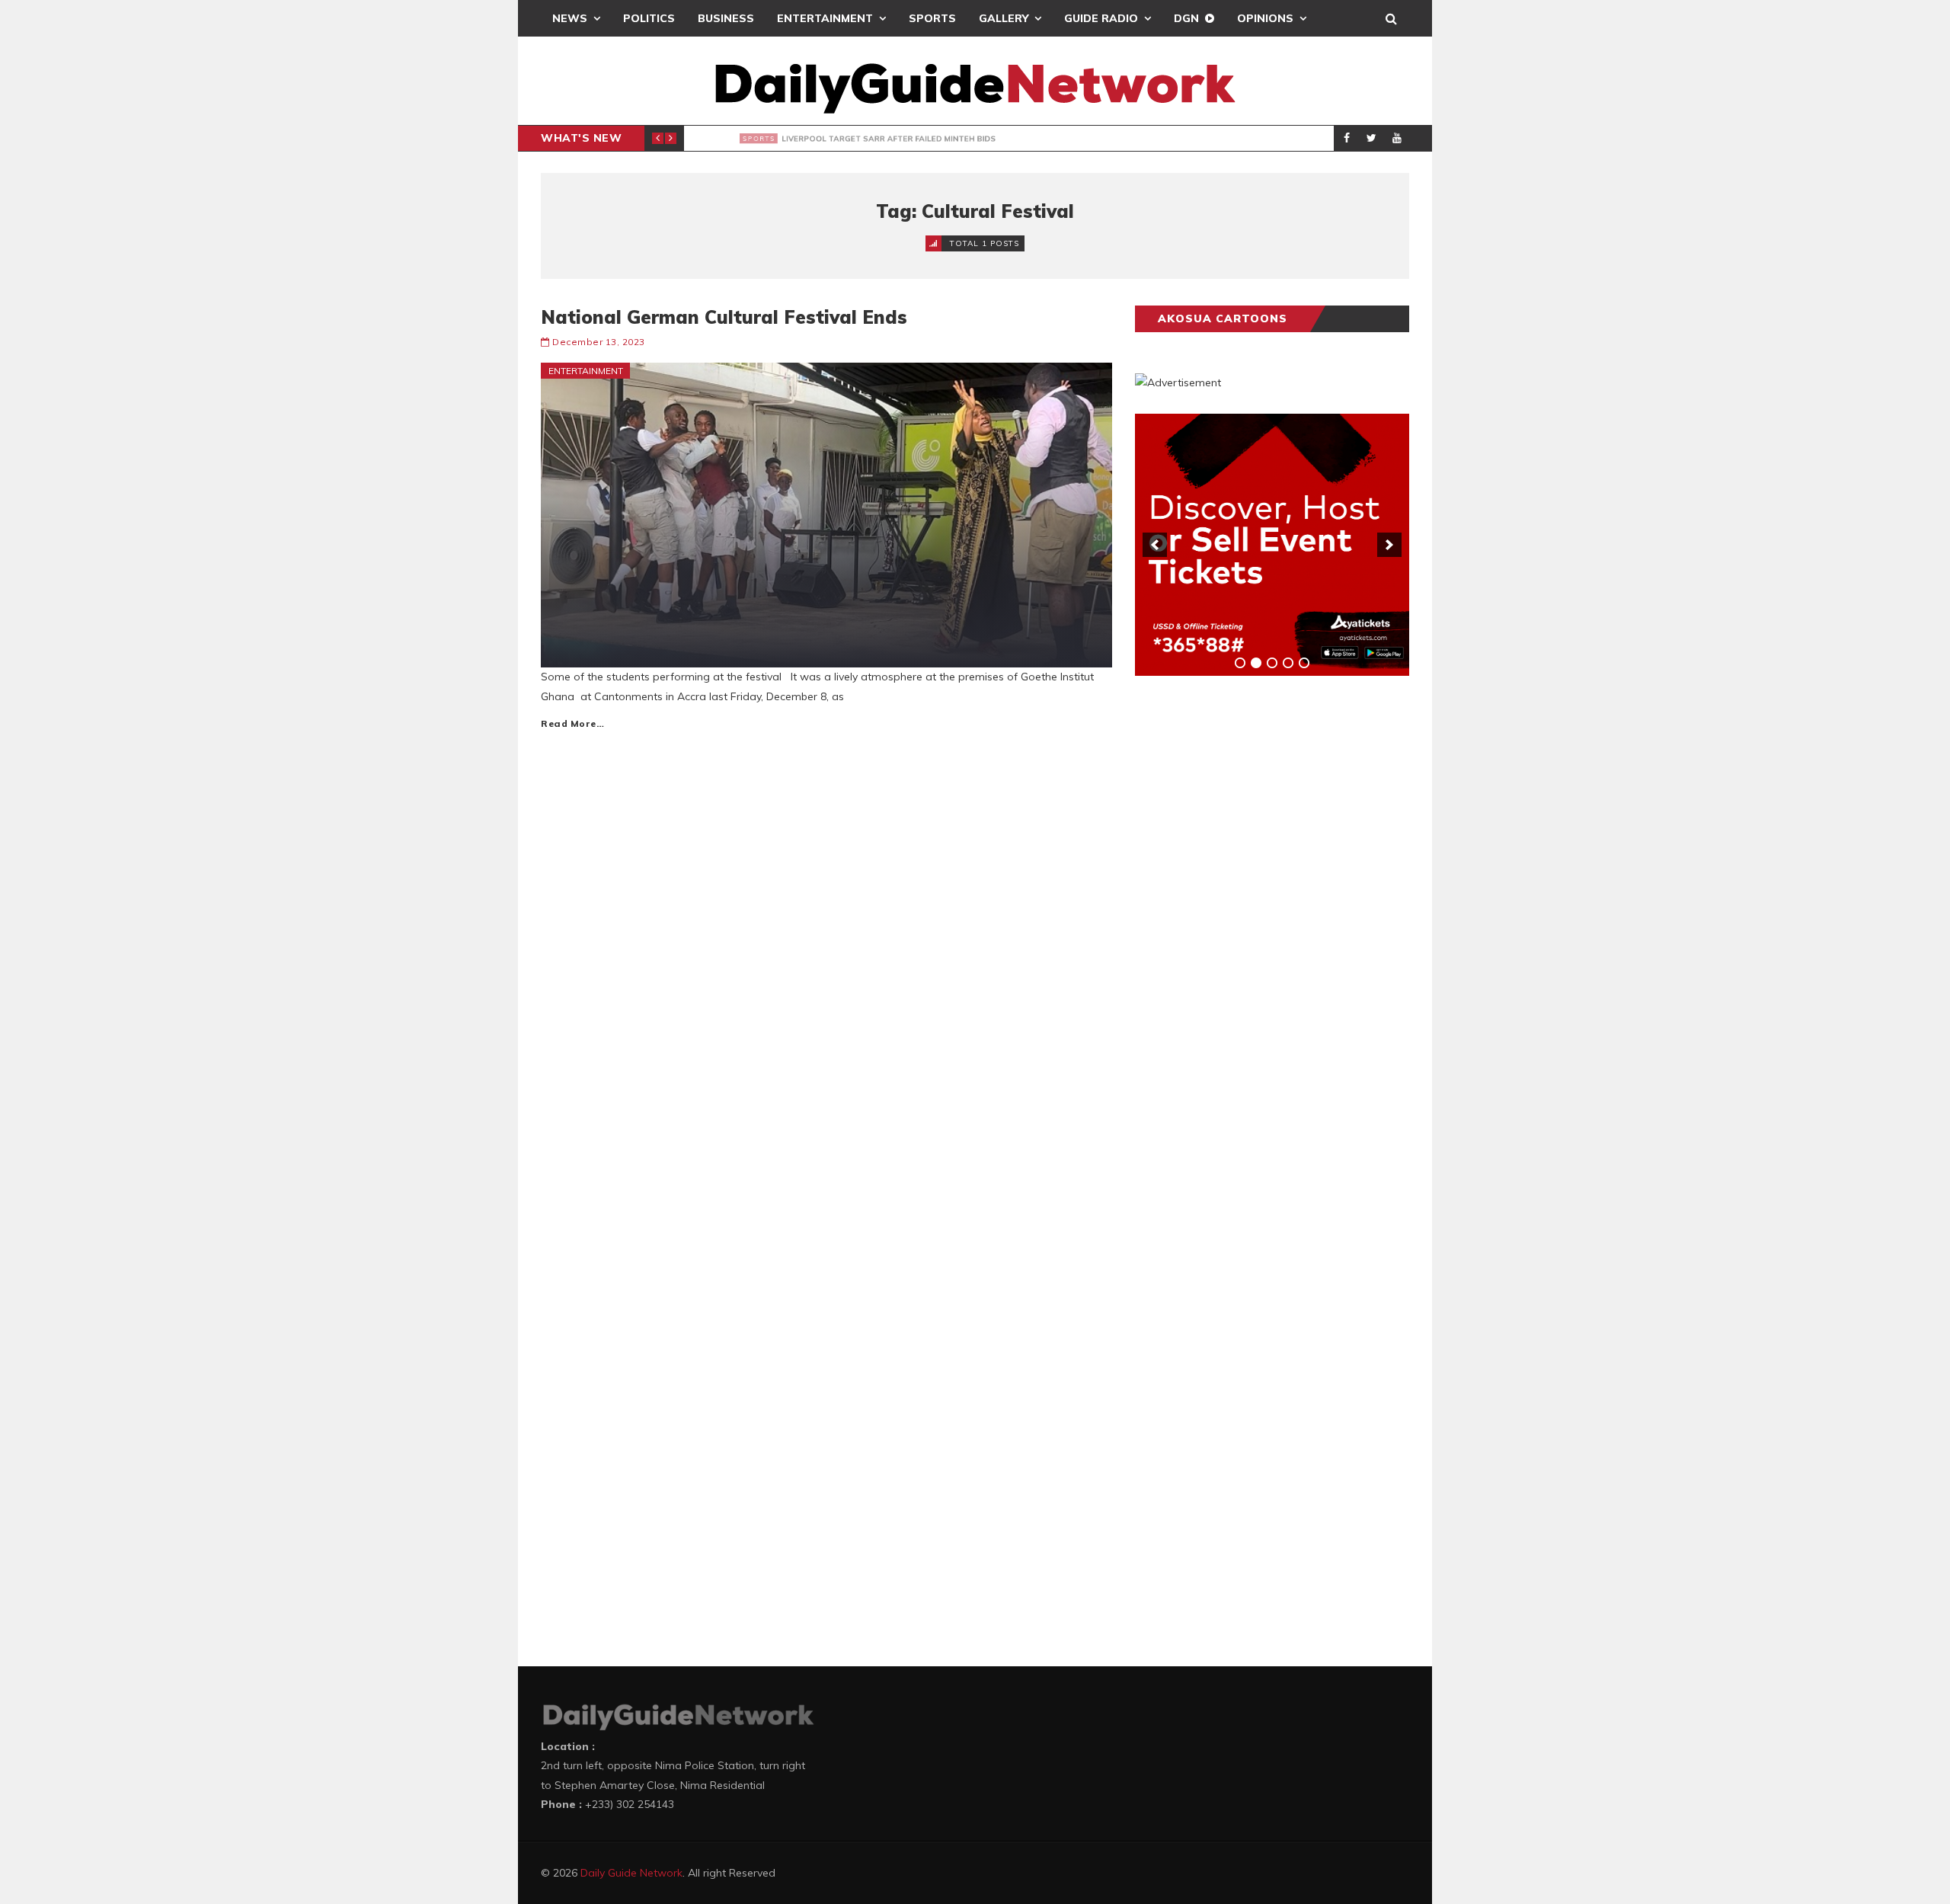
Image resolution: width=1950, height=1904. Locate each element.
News (570, 18)
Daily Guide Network (631, 1873)
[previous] (1155, 545)
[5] (1304, 663)
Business (726, 18)
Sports (932, 18)
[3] (1272, 663)
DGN (1186, 18)
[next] (1389, 545)
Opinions (1265, 18)
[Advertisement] (1249, 926)
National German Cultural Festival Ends (724, 317)
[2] (1256, 663)
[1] (1240, 663)
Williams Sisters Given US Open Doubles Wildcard (910, 139)
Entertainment (825, 18)
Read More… (572, 723)
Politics (649, 18)
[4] (1288, 663)
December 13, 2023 (599, 342)
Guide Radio (1101, 18)
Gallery (1004, 18)
